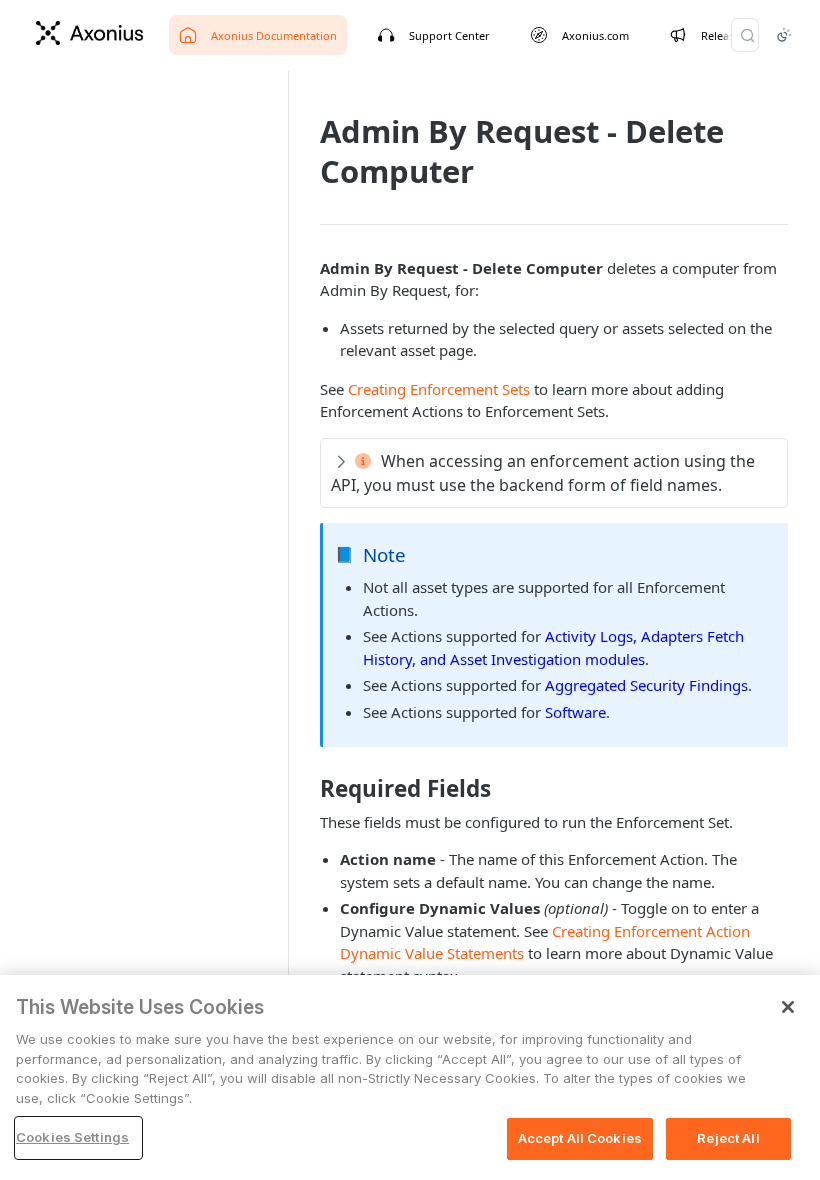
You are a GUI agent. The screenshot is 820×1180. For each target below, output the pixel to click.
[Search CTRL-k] (745, 35)
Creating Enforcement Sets (439, 389)
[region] (410, 1077)
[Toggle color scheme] (784, 35)
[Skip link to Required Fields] (306, 789)
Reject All (728, 1138)
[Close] (788, 1007)
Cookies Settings (72, 1137)
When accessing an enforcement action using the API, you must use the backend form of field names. (543, 473)
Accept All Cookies (580, 1138)
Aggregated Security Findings (646, 685)
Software (575, 712)
